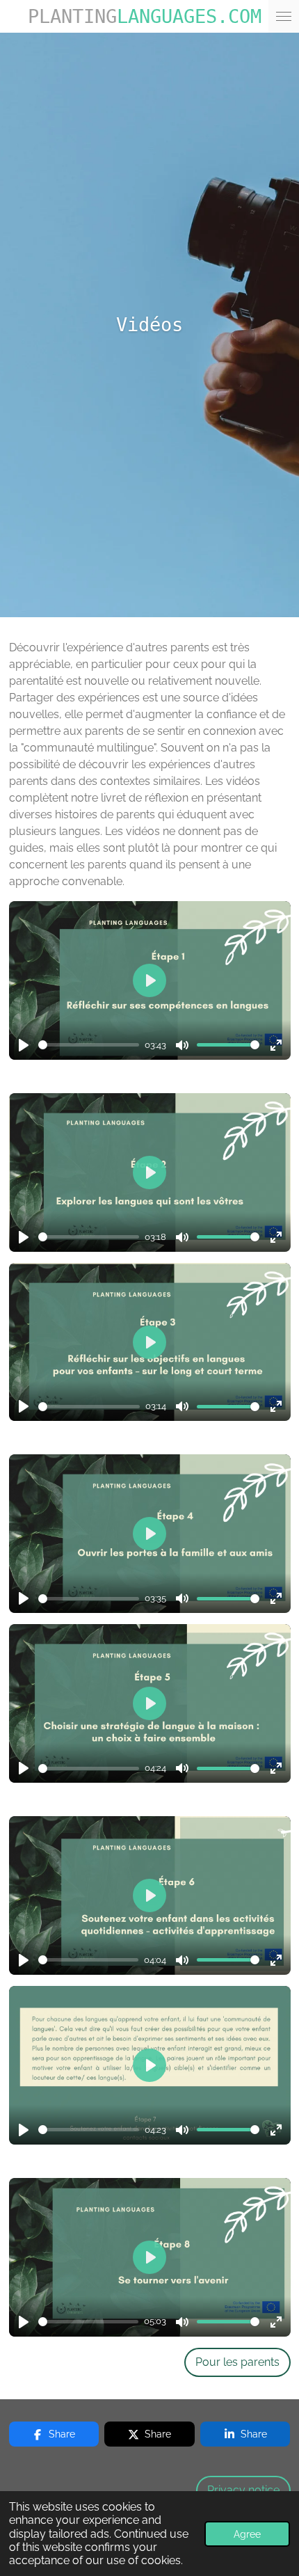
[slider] (89, 1045)
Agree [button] (247, 2534)
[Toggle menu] (284, 16)
